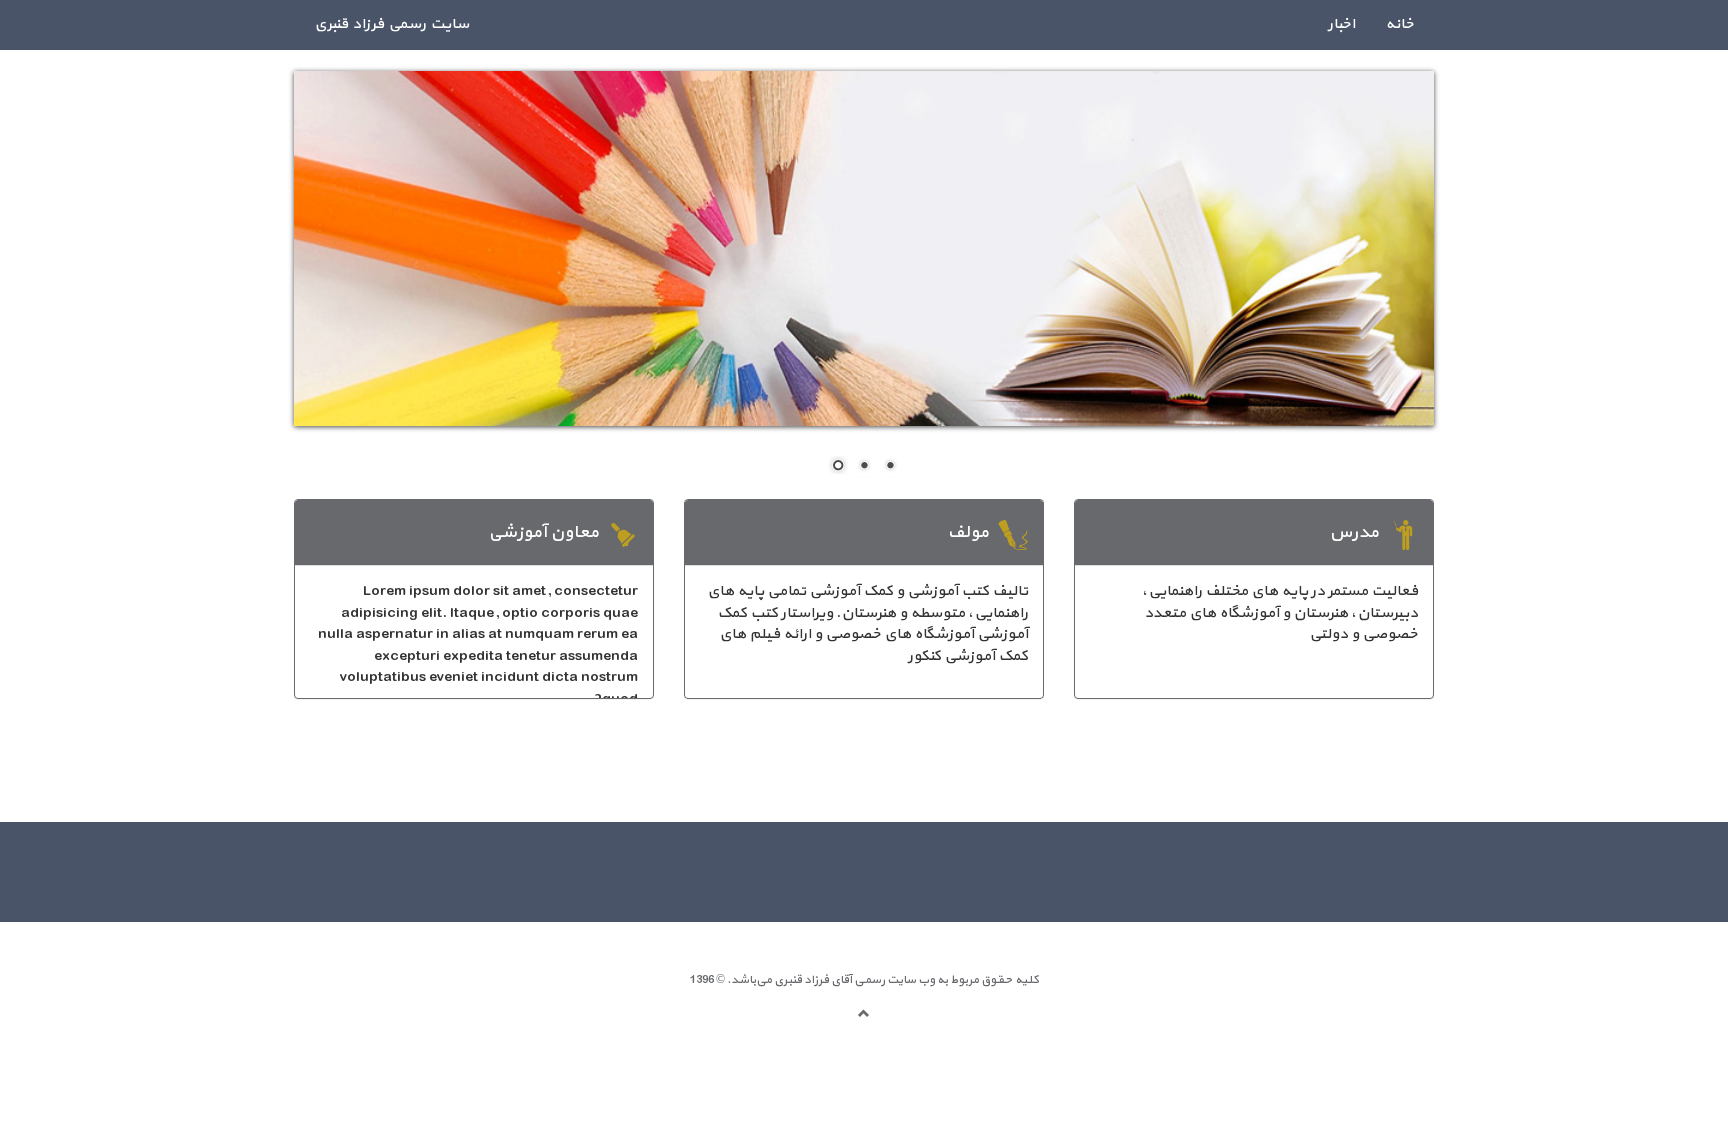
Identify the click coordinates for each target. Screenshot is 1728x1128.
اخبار (1341, 24)
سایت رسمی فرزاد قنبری (391, 24)
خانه (1399, 24)
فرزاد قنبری (800, 980)
